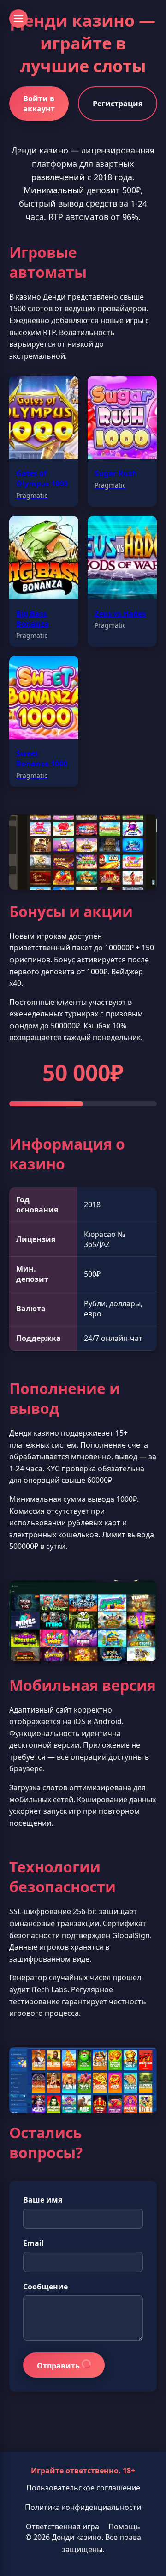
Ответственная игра (62, 2527)
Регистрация (118, 104)
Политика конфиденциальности (83, 2507)
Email (33, 2243)
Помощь (124, 2527)
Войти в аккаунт (39, 104)
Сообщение (45, 2287)
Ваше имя (43, 2200)
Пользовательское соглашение (83, 2488)
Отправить (59, 2366)
